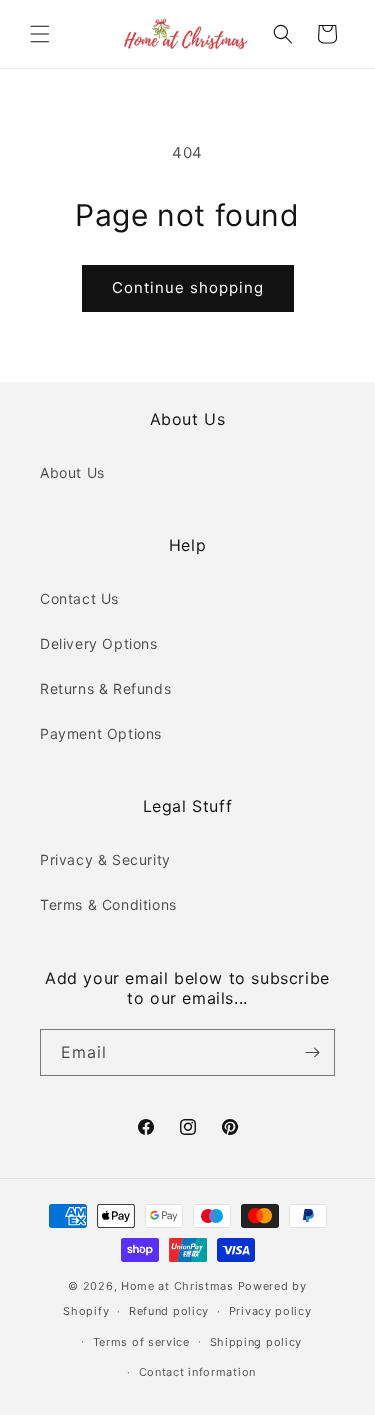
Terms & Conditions (108, 904)
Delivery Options (99, 643)
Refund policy (169, 1311)
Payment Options (101, 733)
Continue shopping (188, 287)
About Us (72, 472)
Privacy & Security (105, 859)
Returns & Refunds (105, 688)
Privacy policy (270, 1311)
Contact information (197, 1372)
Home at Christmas (177, 1286)
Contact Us (79, 598)
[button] (40, 34)
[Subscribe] (312, 1052)
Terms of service (141, 1342)
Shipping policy (256, 1342)
